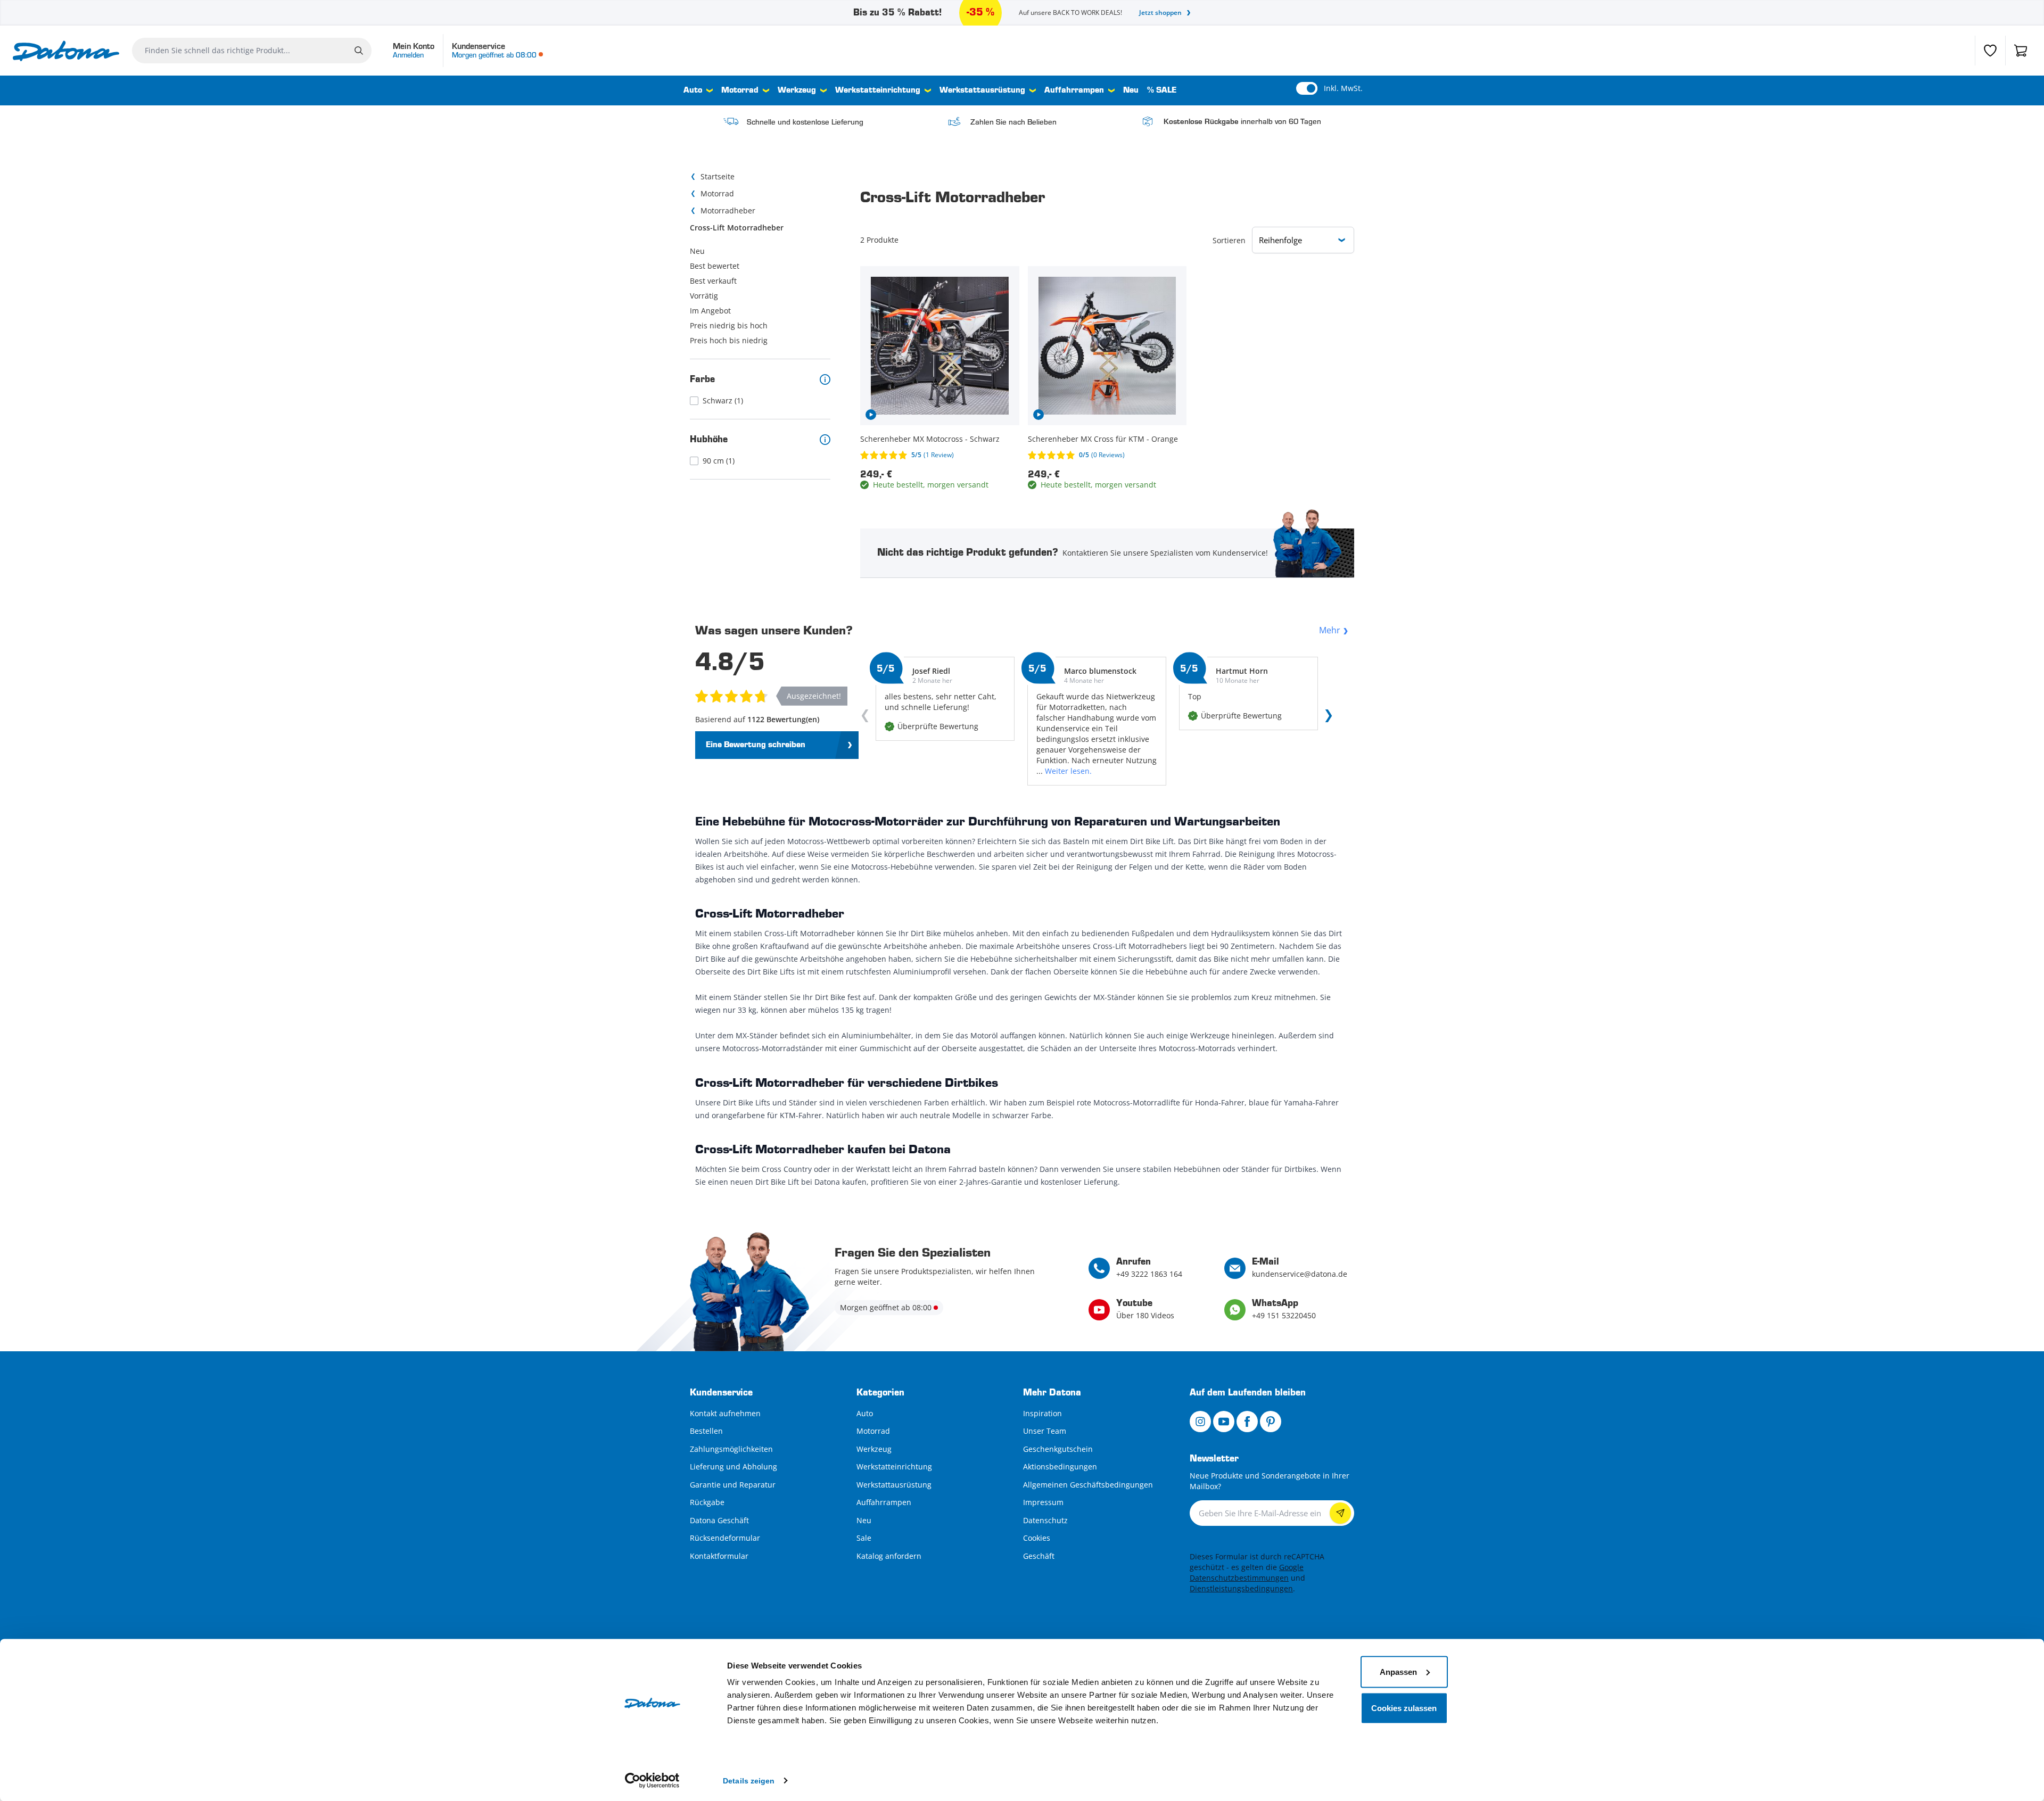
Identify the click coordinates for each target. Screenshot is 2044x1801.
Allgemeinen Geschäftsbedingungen (1088, 1485)
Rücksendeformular (725, 1538)
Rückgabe (707, 1502)
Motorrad (740, 90)
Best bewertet (715, 266)
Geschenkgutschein (1058, 1449)
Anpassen (1398, 1671)
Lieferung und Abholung (733, 1467)
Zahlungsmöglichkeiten (731, 1449)
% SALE (1162, 90)
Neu (1131, 90)
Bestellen (706, 1431)
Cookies (1037, 1538)
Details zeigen (749, 1780)
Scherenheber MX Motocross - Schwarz (930, 439)
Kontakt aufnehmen (725, 1413)
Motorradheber (728, 210)
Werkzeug (797, 90)
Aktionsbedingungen (1060, 1467)
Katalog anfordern (889, 1556)
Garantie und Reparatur (733, 1485)
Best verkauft (713, 281)
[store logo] (66, 51)
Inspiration (1042, 1413)
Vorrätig (704, 296)
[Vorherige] (867, 718)
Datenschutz (1045, 1520)
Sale (864, 1538)
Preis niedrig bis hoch (729, 325)
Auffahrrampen (1074, 90)
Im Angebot (710, 311)
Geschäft (1039, 1556)
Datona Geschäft (719, 1520)
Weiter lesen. (1068, 771)
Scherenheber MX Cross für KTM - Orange (1103, 439)
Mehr (1330, 630)
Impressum (1043, 1502)
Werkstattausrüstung (982, 90)
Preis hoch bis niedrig (729, 340)
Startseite (718, 176)
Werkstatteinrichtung (878, 90)
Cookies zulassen (1404, 1708)
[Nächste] (1326, 718)
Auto (693, 90)
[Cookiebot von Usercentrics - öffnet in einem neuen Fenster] (652, 1780)
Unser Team (1045, 1431)
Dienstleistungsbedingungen (1241, 1588)
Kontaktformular (719, 1556)
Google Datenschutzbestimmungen (1247, 1572)
